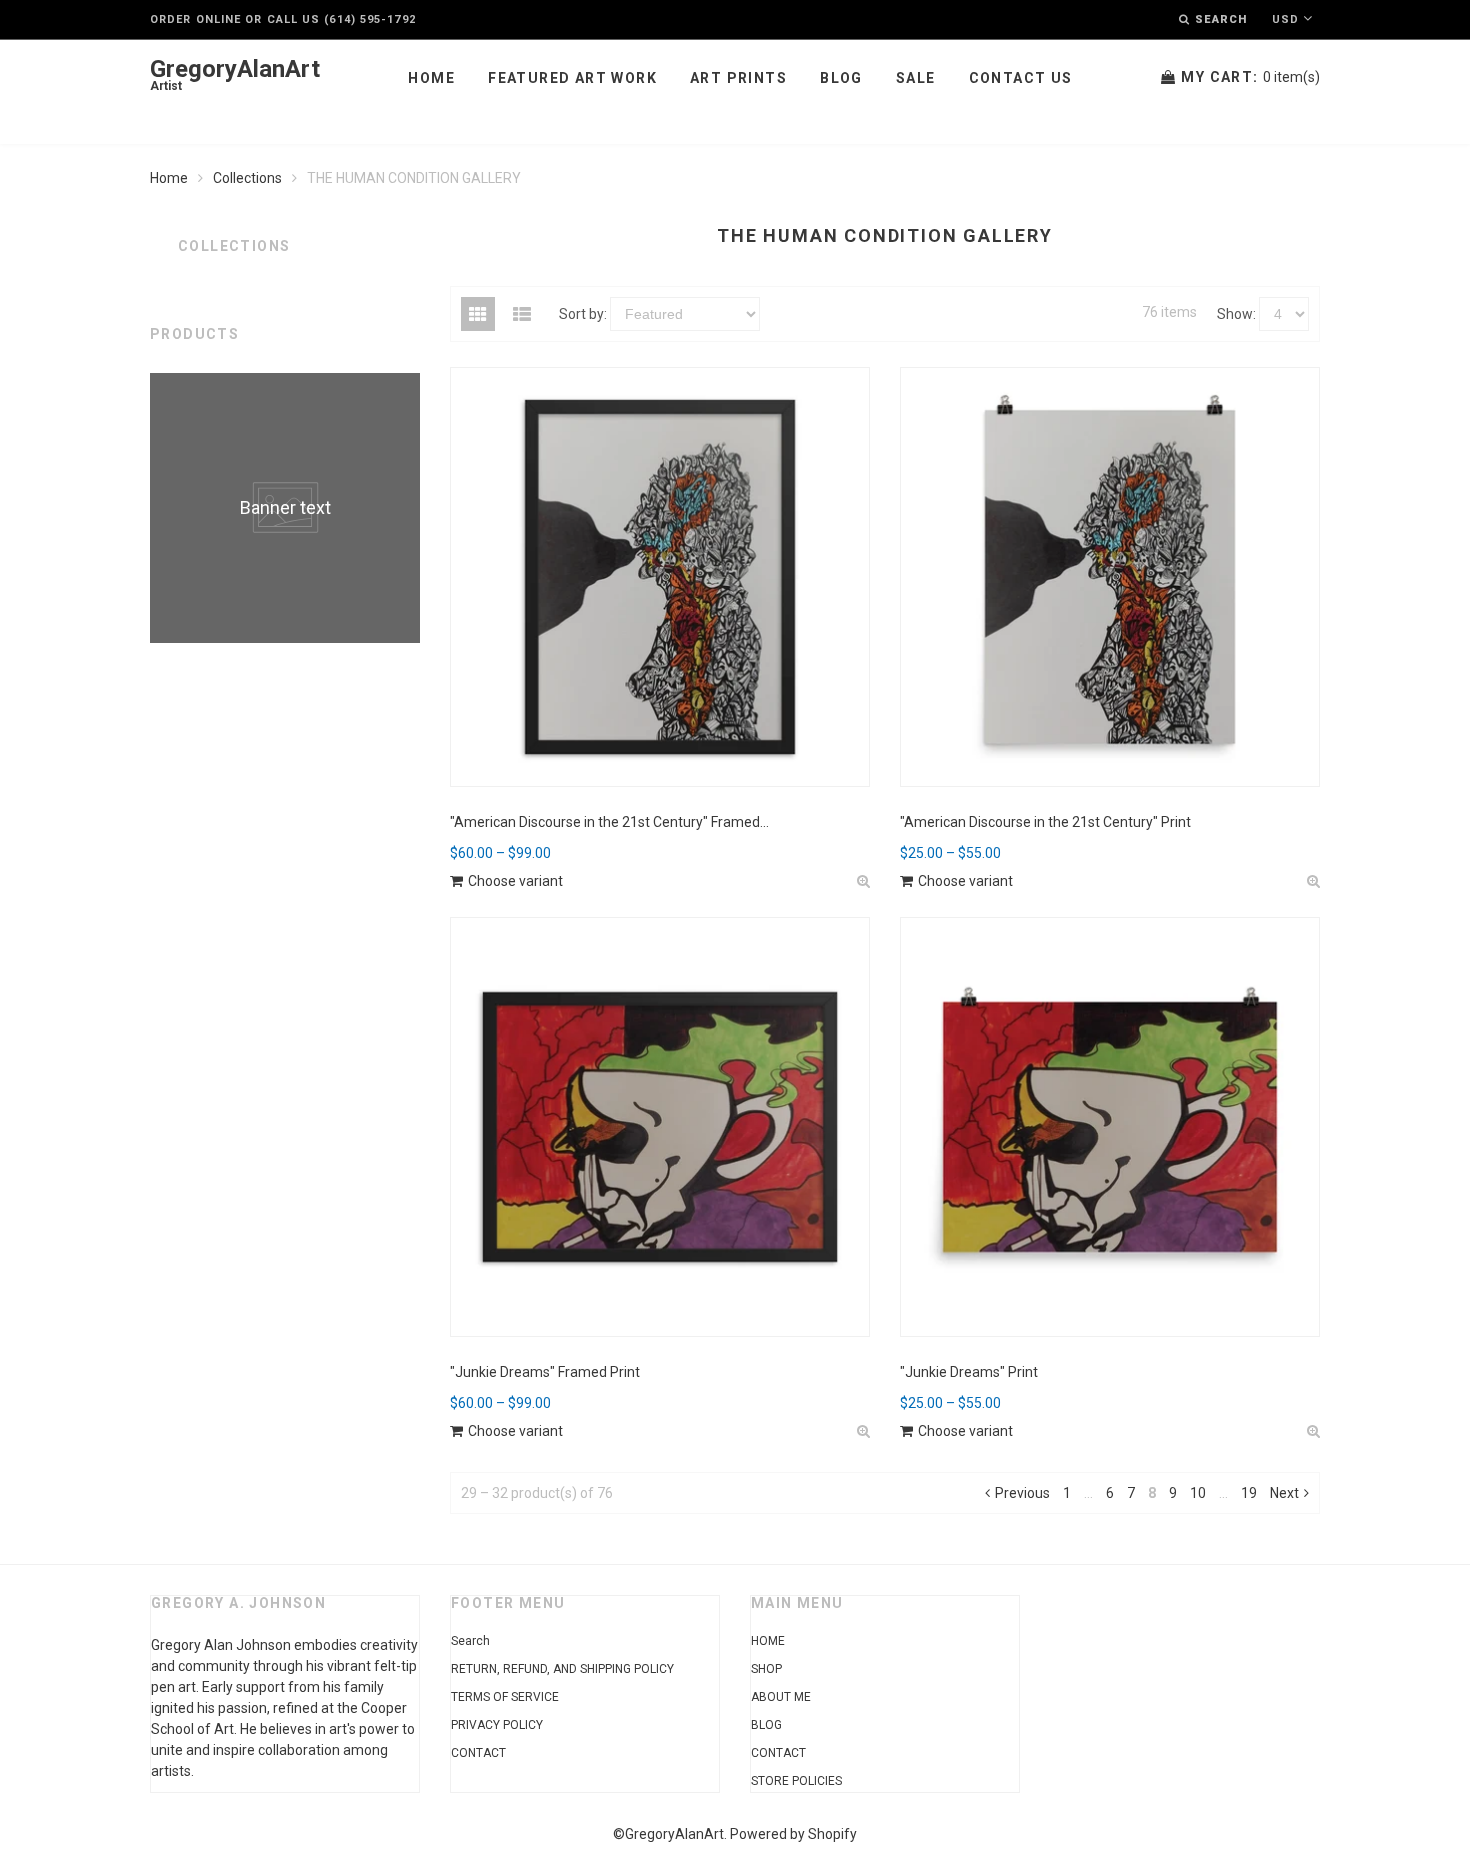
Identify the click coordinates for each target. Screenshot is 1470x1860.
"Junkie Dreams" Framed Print (545, 1372)
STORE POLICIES (796, 1781)
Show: (1236, 314)
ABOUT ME (781, 1697)
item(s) (1250, 77)
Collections (247, 178)
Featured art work (572, 78)
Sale (916, 78)
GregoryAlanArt (235, 75)
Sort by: (583, 314)
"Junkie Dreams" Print (969, 1372)
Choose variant (515, 881)
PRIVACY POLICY (497, 1725)
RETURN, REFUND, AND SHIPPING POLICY (562, 1669)
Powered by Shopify (793, 1834)
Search (470, 1641)
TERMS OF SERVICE (505, 1697)
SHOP (766, 1669)
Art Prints (738, 78)
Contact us (1021, 78)
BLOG (766, 1725)
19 (1249, 1493)
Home (431, 78)
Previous (1022, 1493)
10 (1198, 1493)
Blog (841, 78)
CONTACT (478, 1753)
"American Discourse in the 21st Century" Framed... (609, 822)
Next (1284, 1493)
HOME (768, 1641)
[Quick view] (863, 881)
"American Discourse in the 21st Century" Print (1045, 822)
